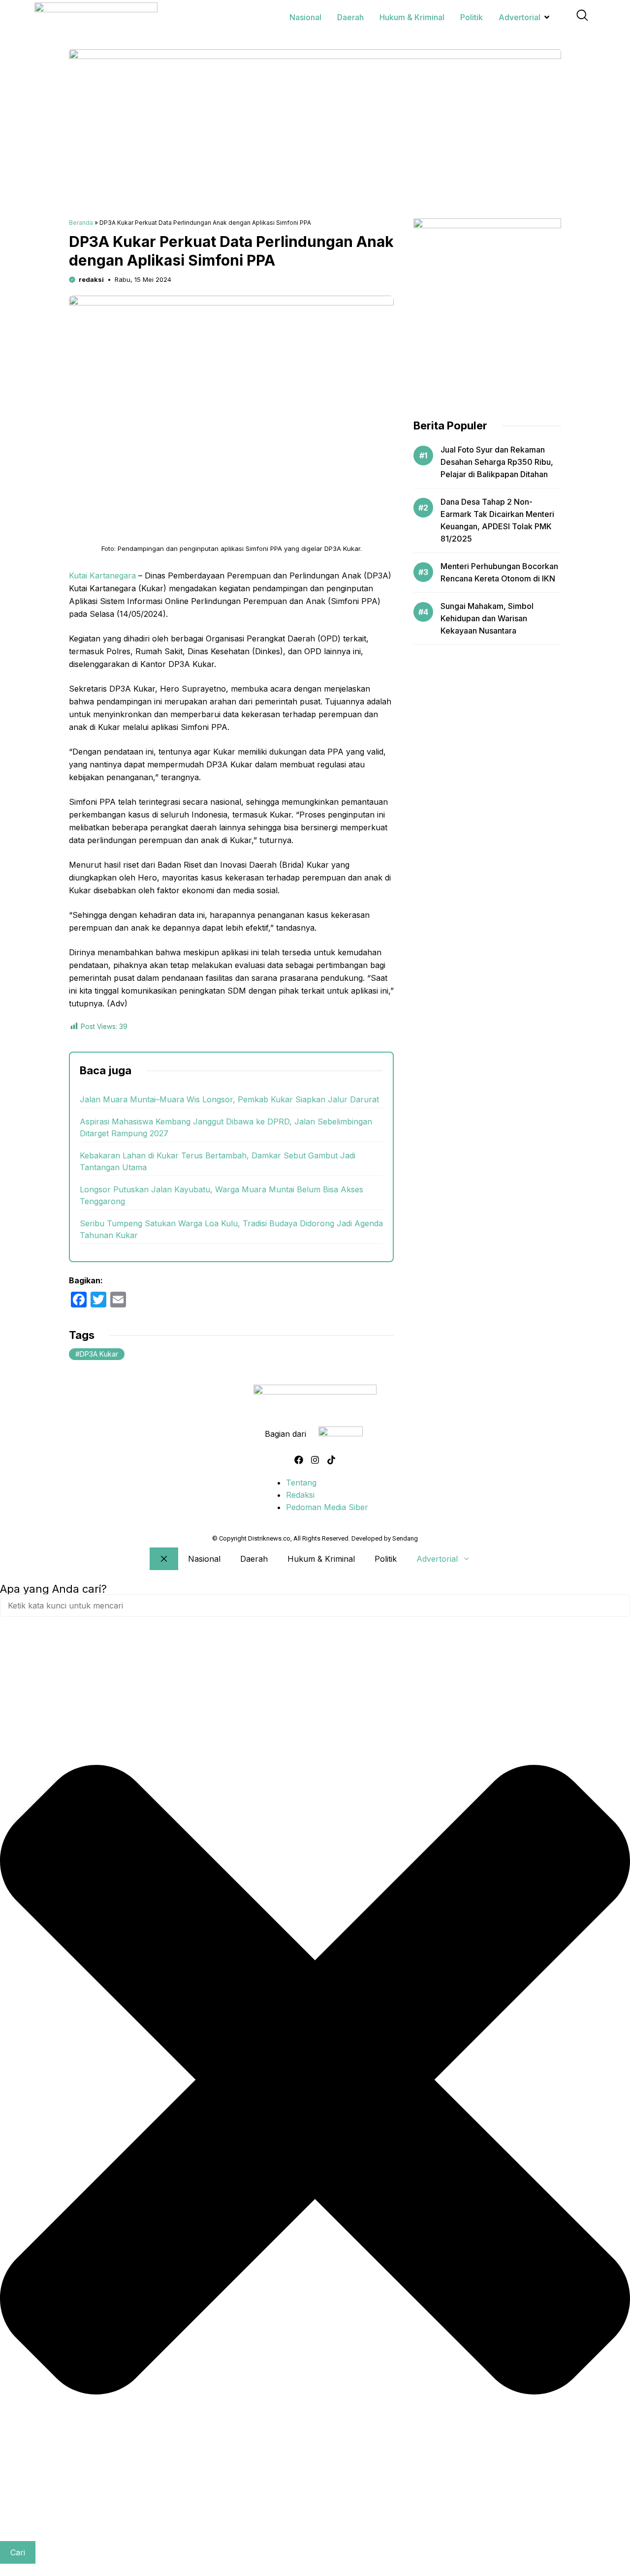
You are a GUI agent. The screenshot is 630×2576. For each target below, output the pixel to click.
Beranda (81, 223)
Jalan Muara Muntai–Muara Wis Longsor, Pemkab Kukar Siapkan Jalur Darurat (229, 1099)
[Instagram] (315, 1460)
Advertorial (437, 1559)
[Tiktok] (331, 1460)
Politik (386, 1559)
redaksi (91, 279)
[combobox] (315, 1606)
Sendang (405, 1538)
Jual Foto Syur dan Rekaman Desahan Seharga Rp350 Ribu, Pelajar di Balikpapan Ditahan (497, 462)
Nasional (204, 1559)
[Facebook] (299, 1460)
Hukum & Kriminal (321, 1559)
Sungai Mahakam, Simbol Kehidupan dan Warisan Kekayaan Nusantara (487, 618)
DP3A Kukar (99, 1354)
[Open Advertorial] (547, 17)
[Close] (164, 1559)
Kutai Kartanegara (102, 576)
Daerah (254, 1559)
